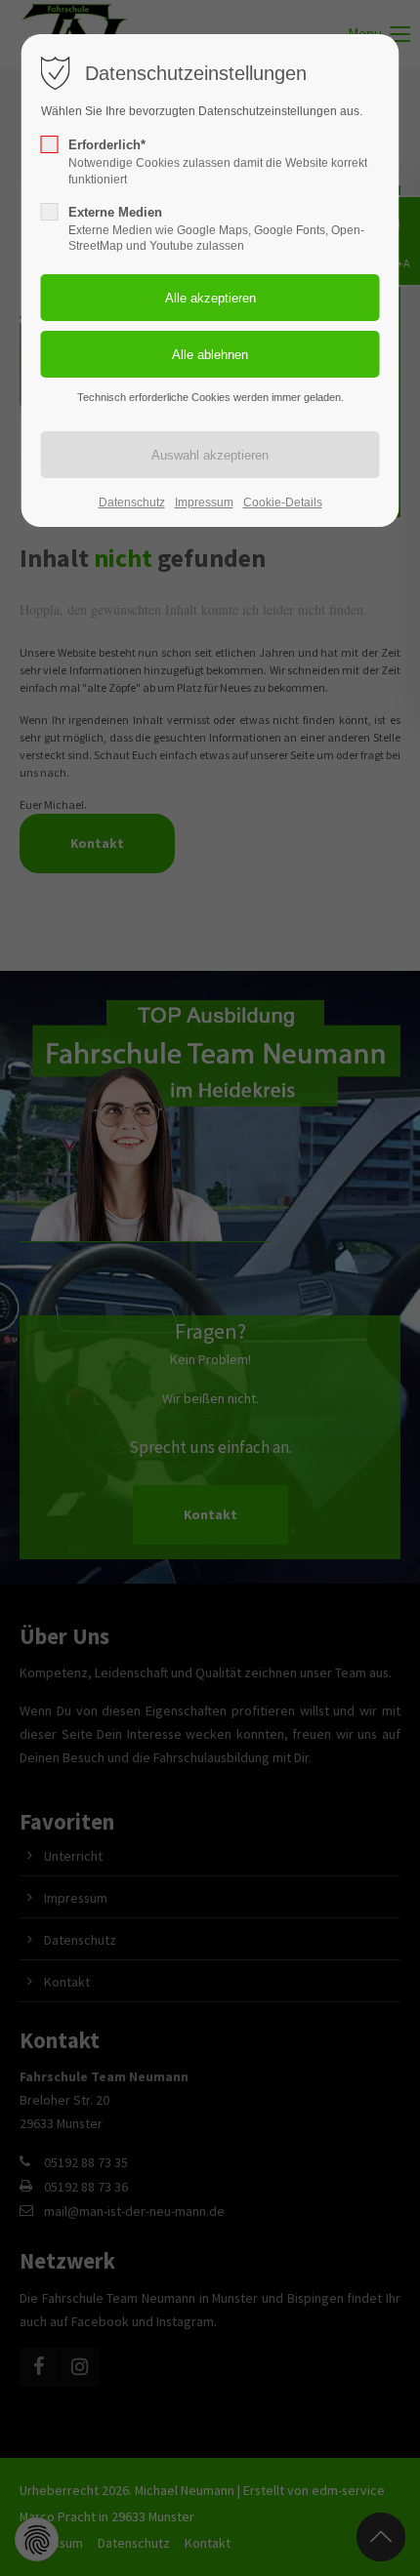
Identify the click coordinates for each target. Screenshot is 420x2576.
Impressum (204, 503)
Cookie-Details (283, 503)
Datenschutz (132, 503)
